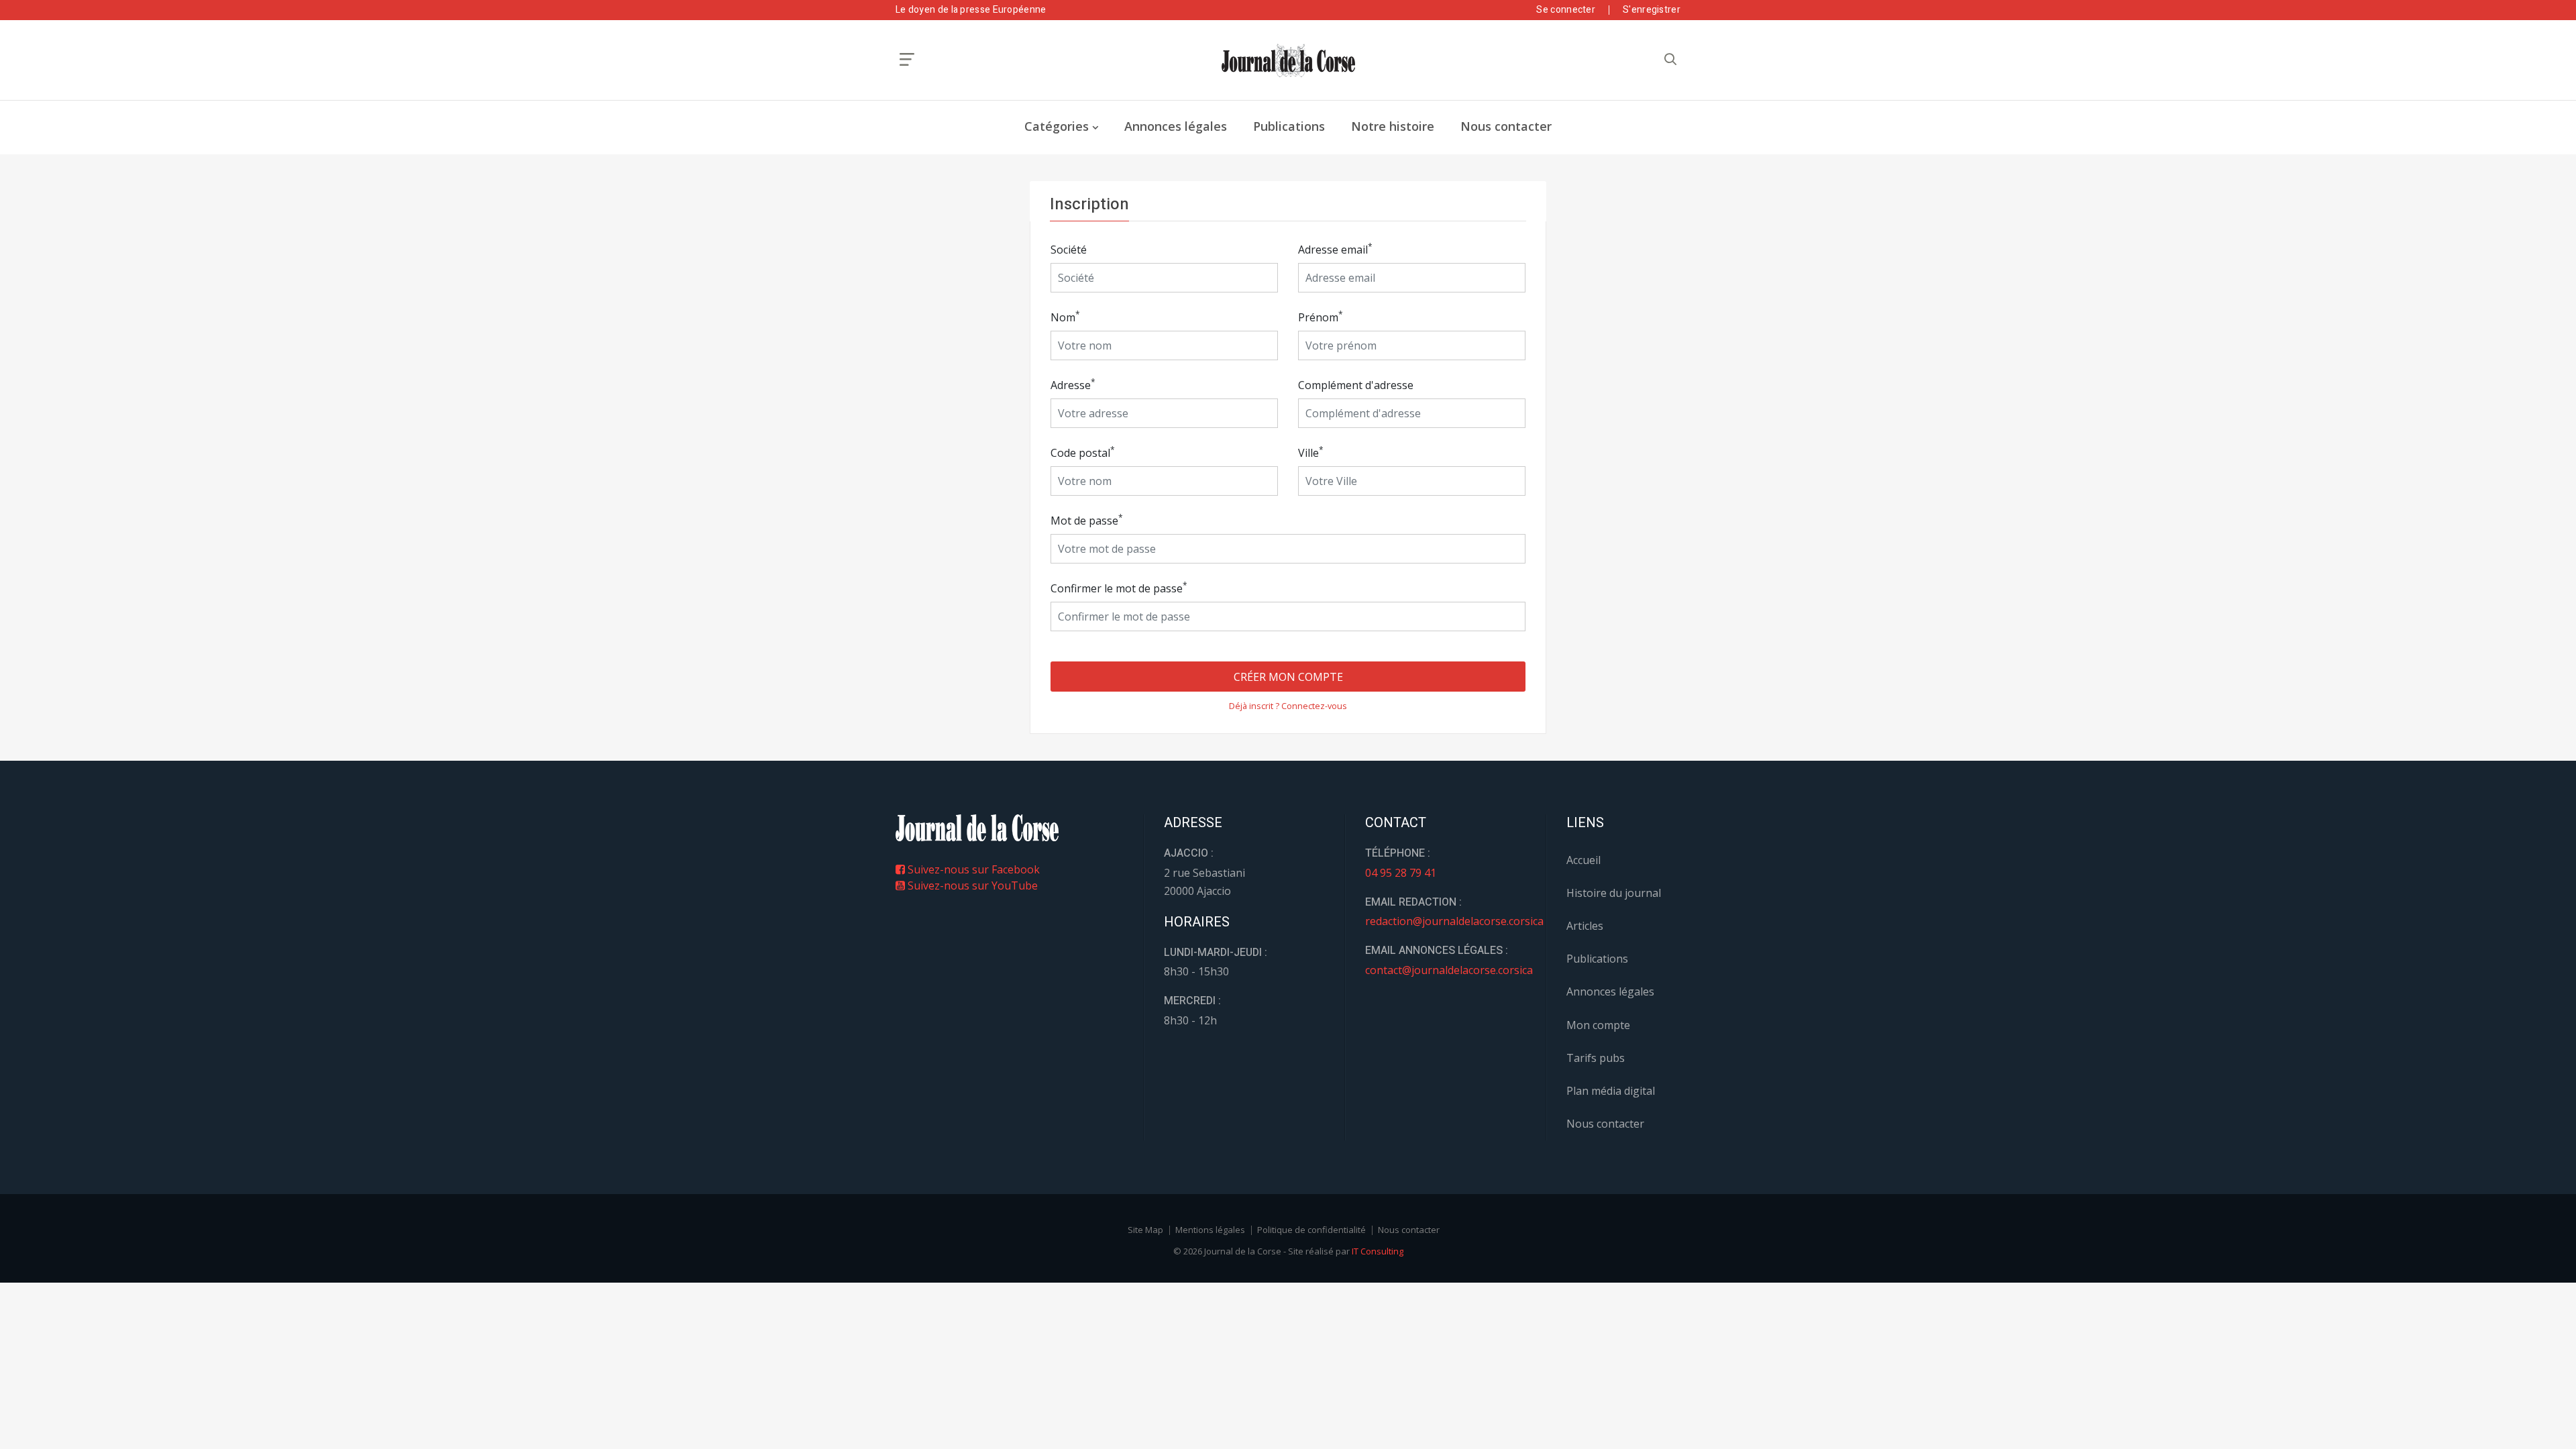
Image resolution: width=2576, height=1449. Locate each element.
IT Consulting (1378, 1251)
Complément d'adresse (1356, 385)
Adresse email (1335, 249)
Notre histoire (1393, 126)
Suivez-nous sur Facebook (972, 869)
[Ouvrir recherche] (907, 59)
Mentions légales (1210, 1230)
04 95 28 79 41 (1401, 873)
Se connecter (1566, 10)
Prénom (1321, 317)
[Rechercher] (1670, 59)
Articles (1585, 926)
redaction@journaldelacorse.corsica (1454, 921)
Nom (1065, 317)
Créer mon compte (1288, 677)
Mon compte (1598, 1025)
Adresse (1073, 385)
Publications (1289, 126)
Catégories (1057, 126)
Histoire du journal (1614, 893)
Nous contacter (1506, 126)
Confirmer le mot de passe (1119, 588)
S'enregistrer (1652, 10)
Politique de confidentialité (1311, 1230)
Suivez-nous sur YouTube (971, 885)
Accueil (1584, 860)
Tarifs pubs (1596, 1058)
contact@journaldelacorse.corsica (1449, 970)
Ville (1311, 452)
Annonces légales (1176, 126)
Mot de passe (1087, 520)
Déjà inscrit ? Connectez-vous (1288, 706)
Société (1069, 250)
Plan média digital (1611, 1091)
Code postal (1083, 452)
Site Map (1145, 1230)
